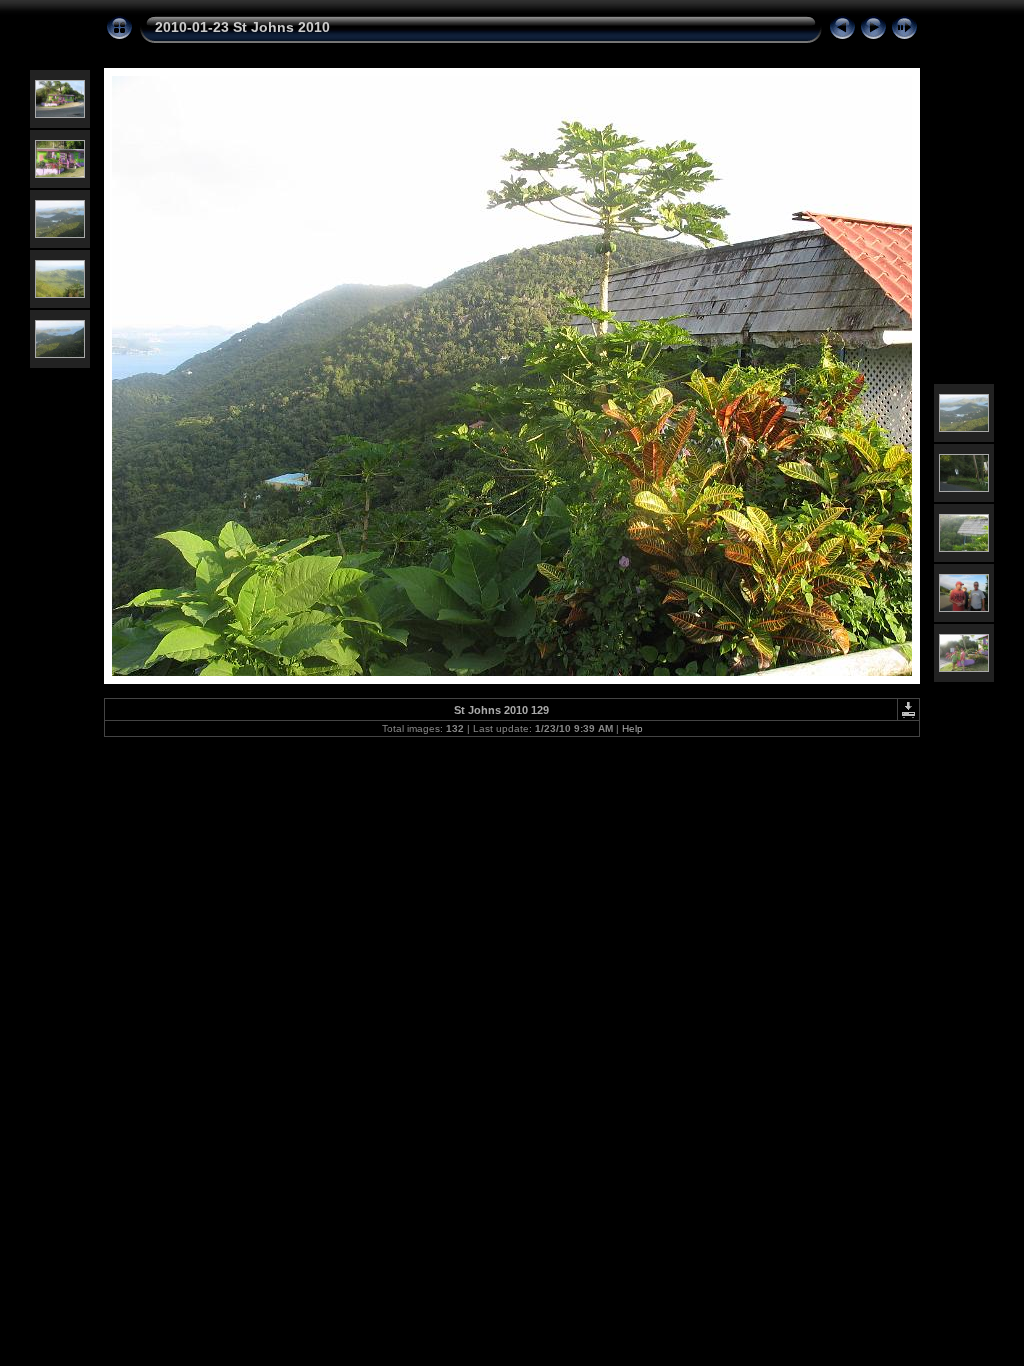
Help (632, 728)
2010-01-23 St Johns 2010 (242, 27)
